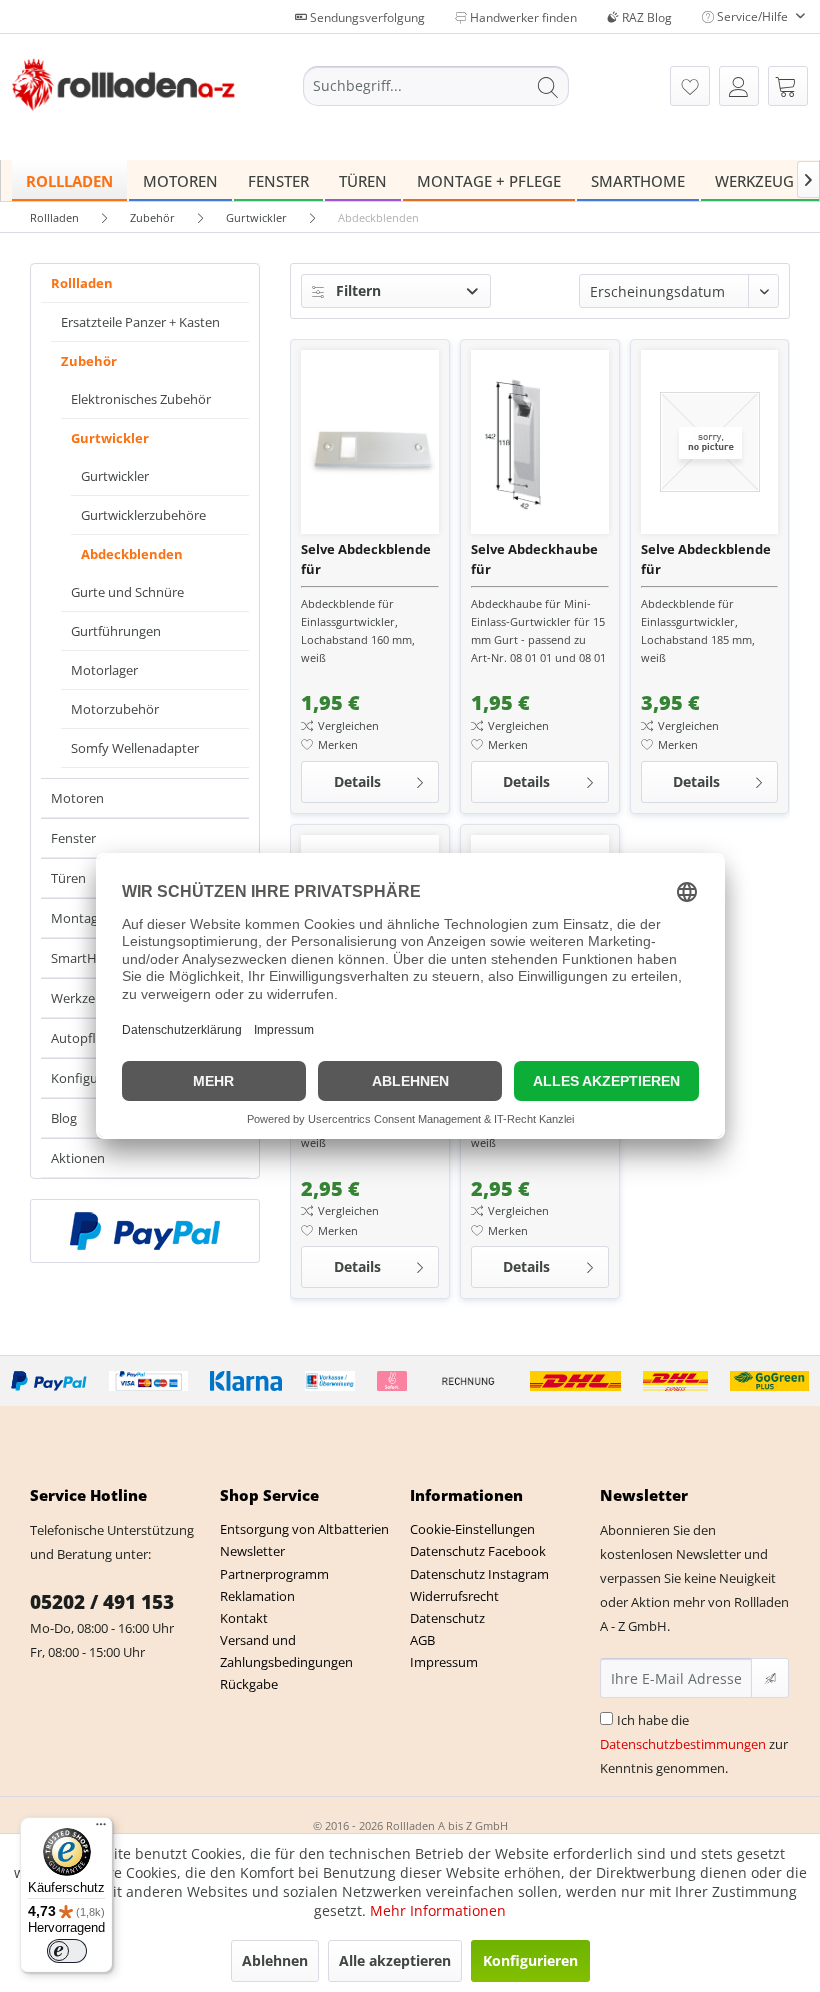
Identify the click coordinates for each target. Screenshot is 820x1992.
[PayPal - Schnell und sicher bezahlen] (145, 1231)
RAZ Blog (645, 17)
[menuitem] (436, 86)
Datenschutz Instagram (479, 1574)
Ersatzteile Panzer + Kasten (140, 322)
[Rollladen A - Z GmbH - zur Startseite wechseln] (123, 88)
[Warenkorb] (788, 86)
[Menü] (101, 1829)
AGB (422, 1640)
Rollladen (82, 283)
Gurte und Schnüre (127, 592)
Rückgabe (249, 1684)
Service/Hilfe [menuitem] (752, 16)
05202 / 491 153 (102, 1602)
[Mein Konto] (739, 86)
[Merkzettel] (690, 86)
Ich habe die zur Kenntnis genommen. (694, 1744)
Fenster (73, 838)
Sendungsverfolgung (366, 17)
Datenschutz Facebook (478, 1551)
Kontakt (244, 1618)
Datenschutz (447, 1618)
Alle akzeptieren (395, 1960)
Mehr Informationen (438, 1910)
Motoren (77, 798)
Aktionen (78, 1158)
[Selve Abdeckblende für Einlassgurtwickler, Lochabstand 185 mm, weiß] (710, 442)
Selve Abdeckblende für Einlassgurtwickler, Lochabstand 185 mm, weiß (706, 559)
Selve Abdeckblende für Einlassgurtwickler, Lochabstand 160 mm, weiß (366, 559)
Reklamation (257, 1596)
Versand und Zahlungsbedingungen (286, 1651)
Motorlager (104, 670)
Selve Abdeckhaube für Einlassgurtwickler (534, 559)
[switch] (67, 1951)
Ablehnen (275, 1960)
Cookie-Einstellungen (472, 1529)
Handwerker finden (522, 17)
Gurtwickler (110, 438)
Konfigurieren (530, 1960)
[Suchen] (548, 86)
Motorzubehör (115, 709)
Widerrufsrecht (454, 1596)
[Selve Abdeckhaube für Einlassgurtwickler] (540, 442)
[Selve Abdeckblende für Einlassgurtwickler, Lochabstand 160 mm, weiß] (370, 442)
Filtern (356, 290)
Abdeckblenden (132, 554)
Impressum (444, 1662)
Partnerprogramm (274, 1574)
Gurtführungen (116, 631)
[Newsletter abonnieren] (770, 1678)
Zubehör (89, 361)
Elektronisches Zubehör (141, 399)
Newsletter (252, 1551)
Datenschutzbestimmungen (683, 1744)
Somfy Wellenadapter (135, 748)
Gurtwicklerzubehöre (143, 515)
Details (357, 781)
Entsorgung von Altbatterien (304, 1529)
